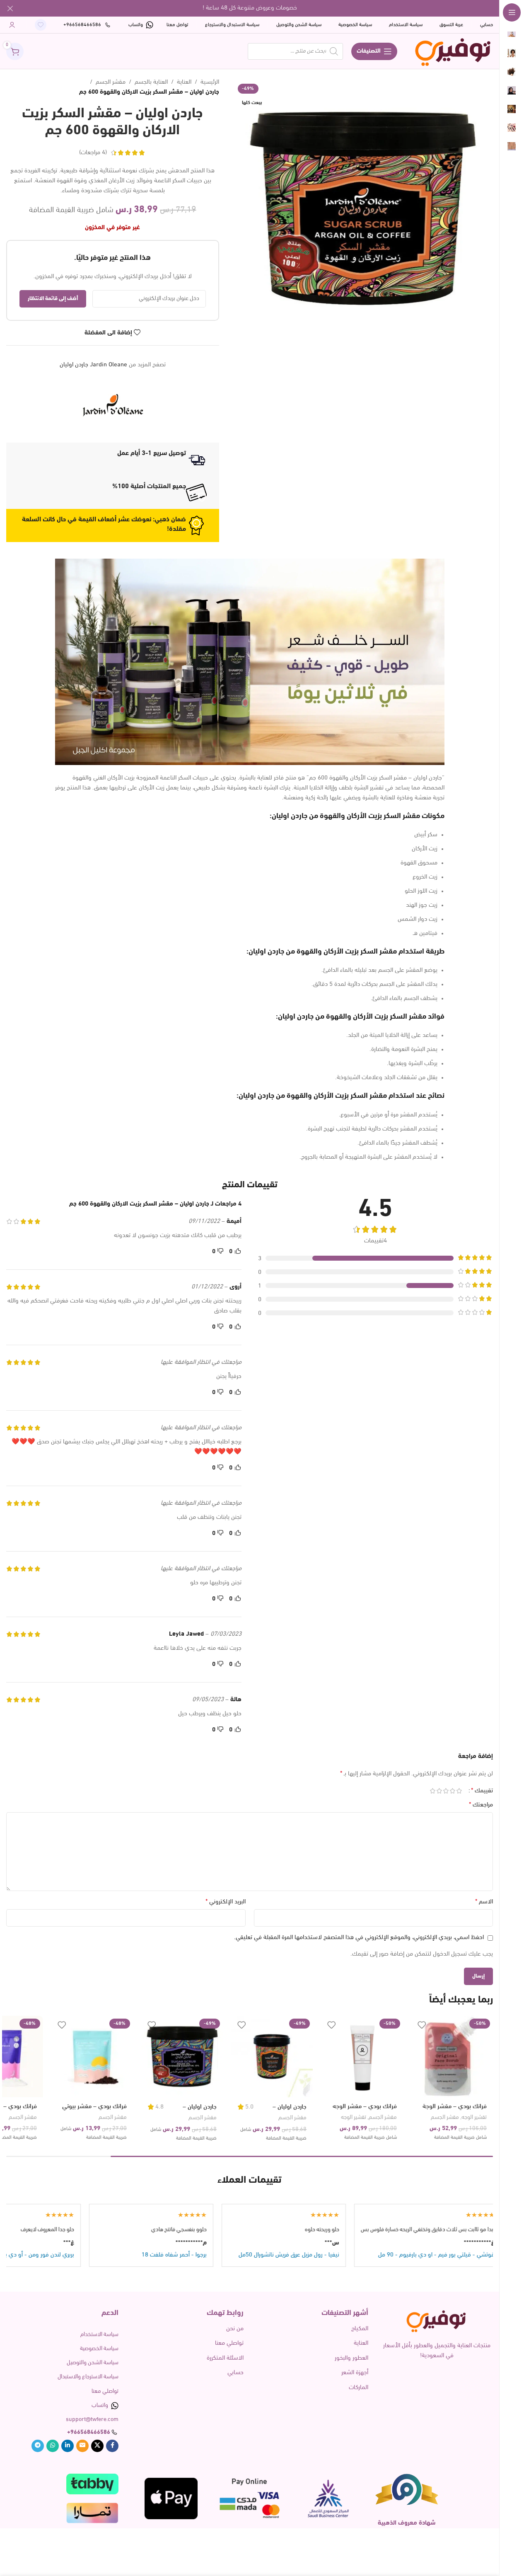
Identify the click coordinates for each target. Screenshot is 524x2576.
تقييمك (482, 1791)
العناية (184, 82)
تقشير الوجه (474, 2117)
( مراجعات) (93, 153)
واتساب (100, 2405)
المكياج (360, 2329)
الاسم (484, 1902)
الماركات (359, 2388)
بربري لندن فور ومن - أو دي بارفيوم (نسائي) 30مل (91, 2255)
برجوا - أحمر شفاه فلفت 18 (250, 2255)
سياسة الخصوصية (99, 2349)
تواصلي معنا (229, 2343)
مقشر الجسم (111, 82)
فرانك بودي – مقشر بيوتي (94, 2107)
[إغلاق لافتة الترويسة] (10, 8)
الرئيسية (210, 82)
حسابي (235, 2373)
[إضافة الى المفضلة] (422, 2025)
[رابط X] (97, 2446)
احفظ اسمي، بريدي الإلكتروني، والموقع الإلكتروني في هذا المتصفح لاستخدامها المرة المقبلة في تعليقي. (359, 1938)
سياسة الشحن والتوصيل (93, 2363)
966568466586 (90, 2432)
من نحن (235, 2329)
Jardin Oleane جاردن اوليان (93, 365)
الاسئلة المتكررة (225, 2358)
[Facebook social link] (112, 2446)
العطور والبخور (351, 2358)
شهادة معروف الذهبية (407, 2523)
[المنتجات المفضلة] (41, 25)
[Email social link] (82, 2446)
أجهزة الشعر (355, 2373)
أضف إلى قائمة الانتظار (53, 299)
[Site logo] (453, 51)
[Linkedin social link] (68, 2446)
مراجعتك (481, 1805)
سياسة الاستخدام (99, 2335)
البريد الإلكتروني (226, 1902)
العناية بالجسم (151, 82)
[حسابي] (12, 25)
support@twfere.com (92, 2420)
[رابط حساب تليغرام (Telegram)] (38, 2446)
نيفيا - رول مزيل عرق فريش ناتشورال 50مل (365, 2255)
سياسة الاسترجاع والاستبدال (88, 2377)
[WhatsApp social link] (53, 2446)
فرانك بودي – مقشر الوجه (365, 2107)
